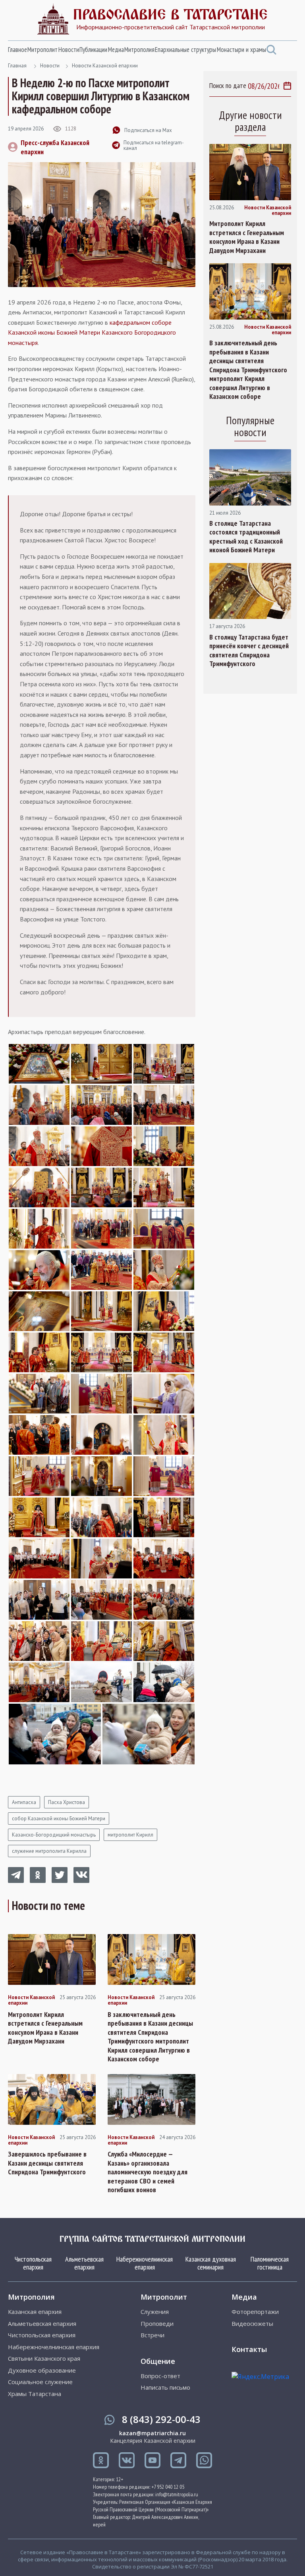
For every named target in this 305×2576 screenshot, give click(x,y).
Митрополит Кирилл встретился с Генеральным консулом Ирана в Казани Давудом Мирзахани (45, 2028)
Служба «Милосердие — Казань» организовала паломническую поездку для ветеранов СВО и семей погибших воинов (148, 2172)
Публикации (93, 50)
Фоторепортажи (255, 2312)
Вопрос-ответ (160, 2376)
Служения (155, 2312)
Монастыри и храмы (241, 50)
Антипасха (24, 1802)
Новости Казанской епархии (105, 66)
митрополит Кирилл (130, 1835)
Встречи (152, 2335)
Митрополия (139, 50)
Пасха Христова (67, 1802)
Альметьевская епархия (84, 2263)
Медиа (116, 50)
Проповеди (157, 2324)
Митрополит (42, 50)
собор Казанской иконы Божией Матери (59, 1819)
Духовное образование (42, 2370)
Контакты (249, 2349)
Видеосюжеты (252, 2324)
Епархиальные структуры (185, 50)
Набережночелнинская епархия (145, 2263)
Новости (69, 50)
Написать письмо (165, 2387)
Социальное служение (40, 2382)
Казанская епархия (35, 2312)
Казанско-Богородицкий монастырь (54, 1835)
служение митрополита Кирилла (49, 1851)
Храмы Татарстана (35, 2394)
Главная (17, 66)
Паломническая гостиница (270, 2263)
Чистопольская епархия (33, 2263)
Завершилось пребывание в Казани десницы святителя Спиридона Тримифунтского (47, 2163)
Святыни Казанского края (44, 2359)
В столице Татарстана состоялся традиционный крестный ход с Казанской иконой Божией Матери (246, 537)
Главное (17, 50)
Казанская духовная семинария (211, 2263)
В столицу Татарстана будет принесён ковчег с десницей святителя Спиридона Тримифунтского (249, 651)
